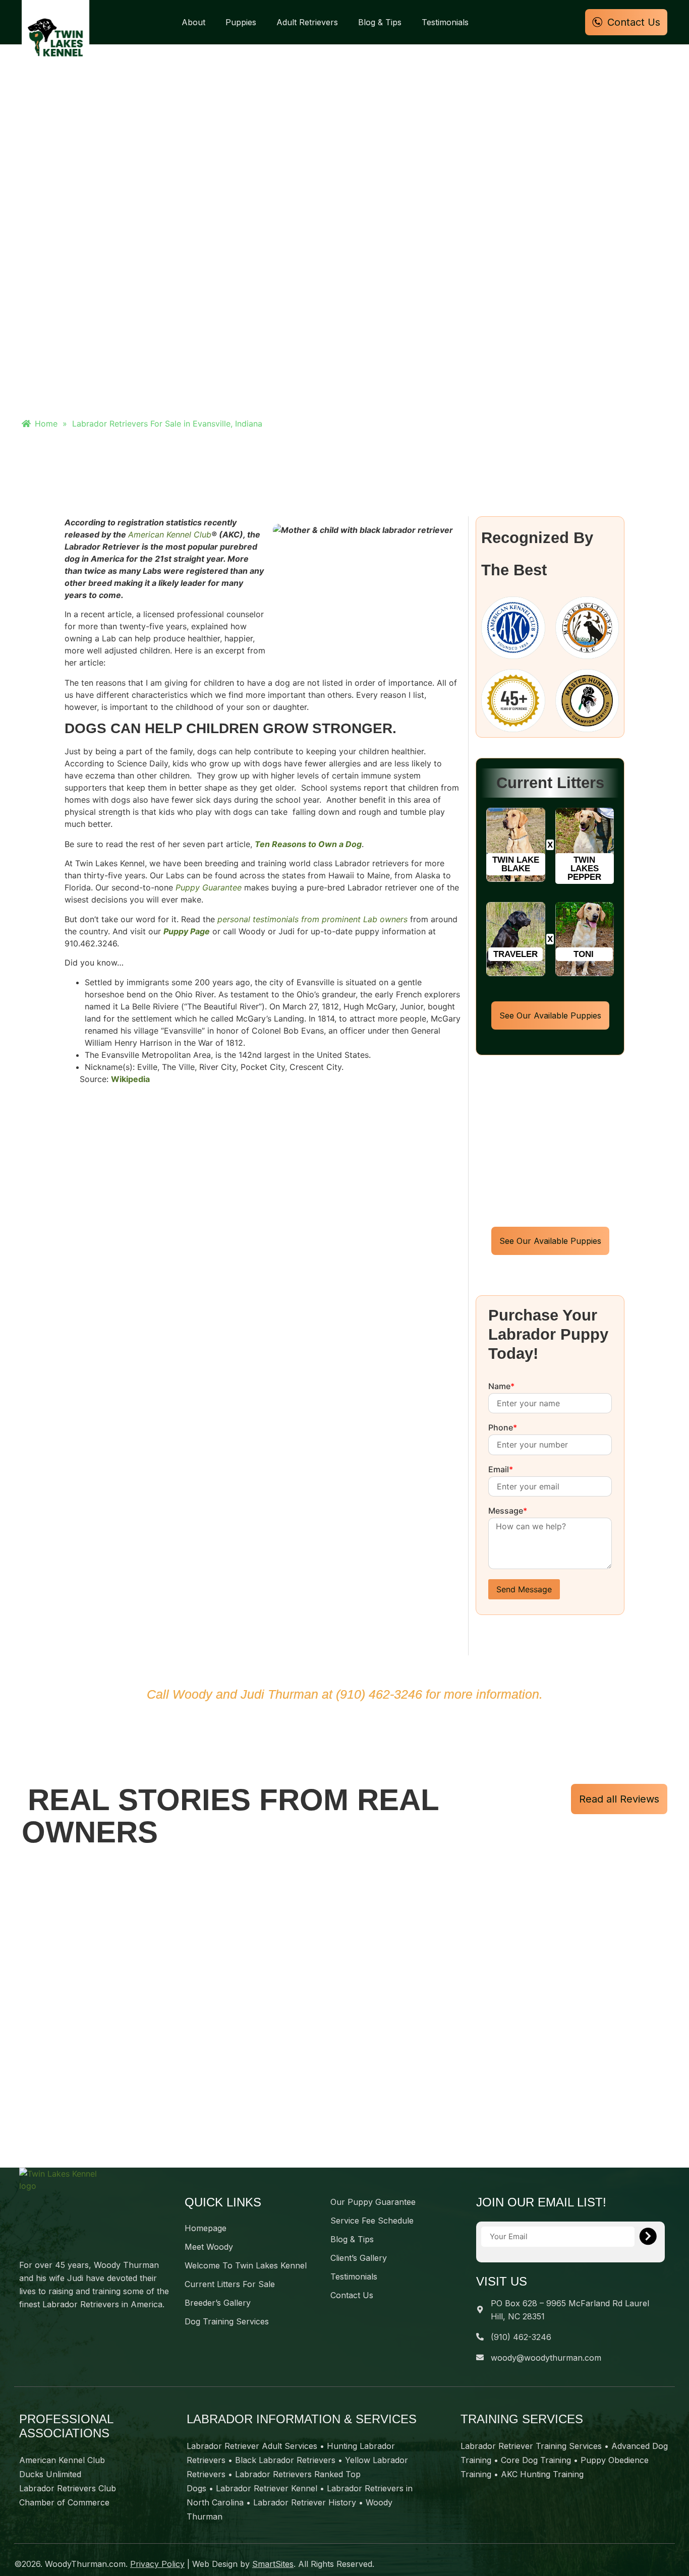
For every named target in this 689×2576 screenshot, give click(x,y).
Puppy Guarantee (209, 887)
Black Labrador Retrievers (285, 2460)
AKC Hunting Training (542, 2474)
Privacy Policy (157, 2564)
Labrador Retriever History (305, 2502)
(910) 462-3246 (379, 1694)
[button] (516, 864)
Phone (503, 1428)
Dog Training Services (227, 2321)
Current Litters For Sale (230, 2284)
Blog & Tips (380, 22)
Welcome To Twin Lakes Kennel (246, 2265)
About (193, 22)
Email (501, 1470)
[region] (344, 2011)
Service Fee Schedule (372, 2221)
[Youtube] (65, 2328)
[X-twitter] (44, 2328)
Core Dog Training (536, 2460)
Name (501, 1387)
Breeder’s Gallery (218, 2303)
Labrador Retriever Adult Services (252, 2446)
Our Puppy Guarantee (373, 2202)
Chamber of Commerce (64, 2502)
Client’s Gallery (359, 2258)
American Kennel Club (170, 534)
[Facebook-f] (24, 2328)
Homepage (206, 2228)
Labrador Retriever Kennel (267, 2488)
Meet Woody (209, 2247)
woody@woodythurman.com (546, 2358)
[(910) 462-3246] (480, 2337)
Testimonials (445, 22)
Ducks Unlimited (50, 2474)
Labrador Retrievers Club (68, 2488)
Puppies (241, 22)
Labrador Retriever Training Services (531, 2446)
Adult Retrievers (307, 22)
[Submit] (648, 2237)
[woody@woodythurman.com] (480, 2357)
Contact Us (352, 2295)
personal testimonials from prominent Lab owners (312, 919)
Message (508, 1511)
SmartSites (273, 2564)
